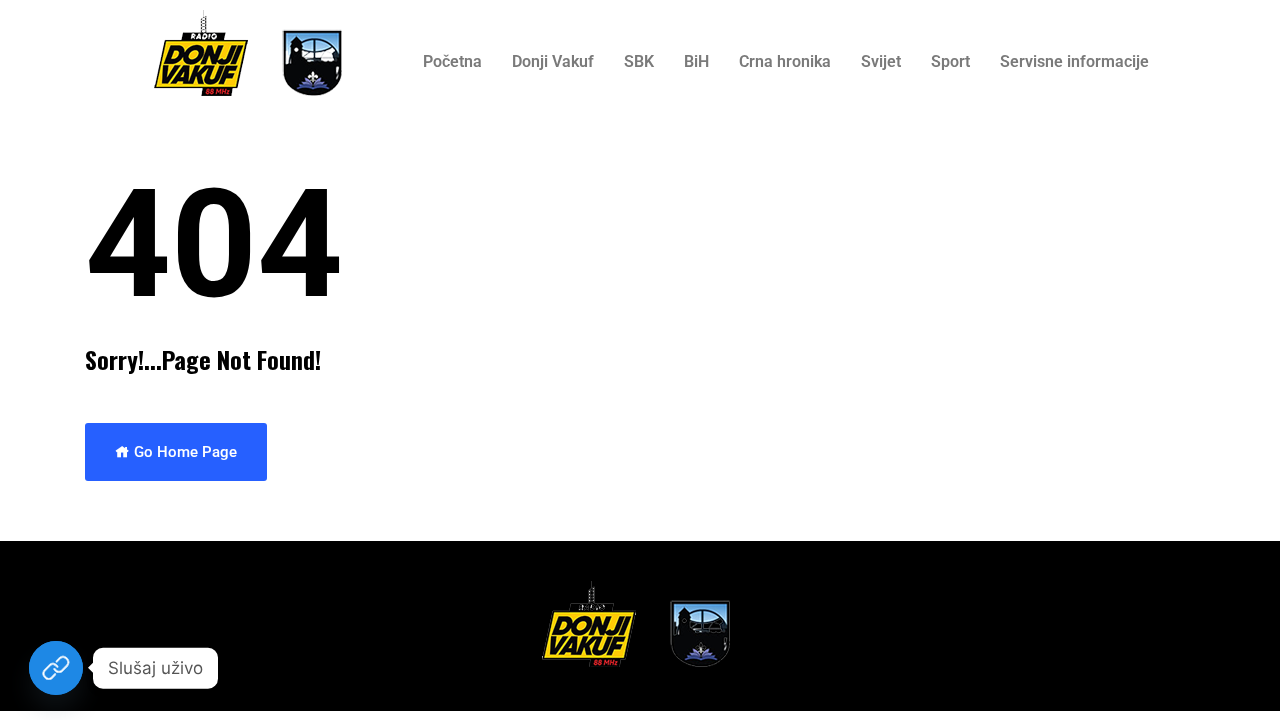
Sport (950, 61)
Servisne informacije (1074, 61)
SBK (639, 61)
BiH (696, 61)
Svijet (881, 61)
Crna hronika (785, 61)
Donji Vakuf (553, 61)
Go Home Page (183, 452)
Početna (452, 61)
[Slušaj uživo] (56, 668)
